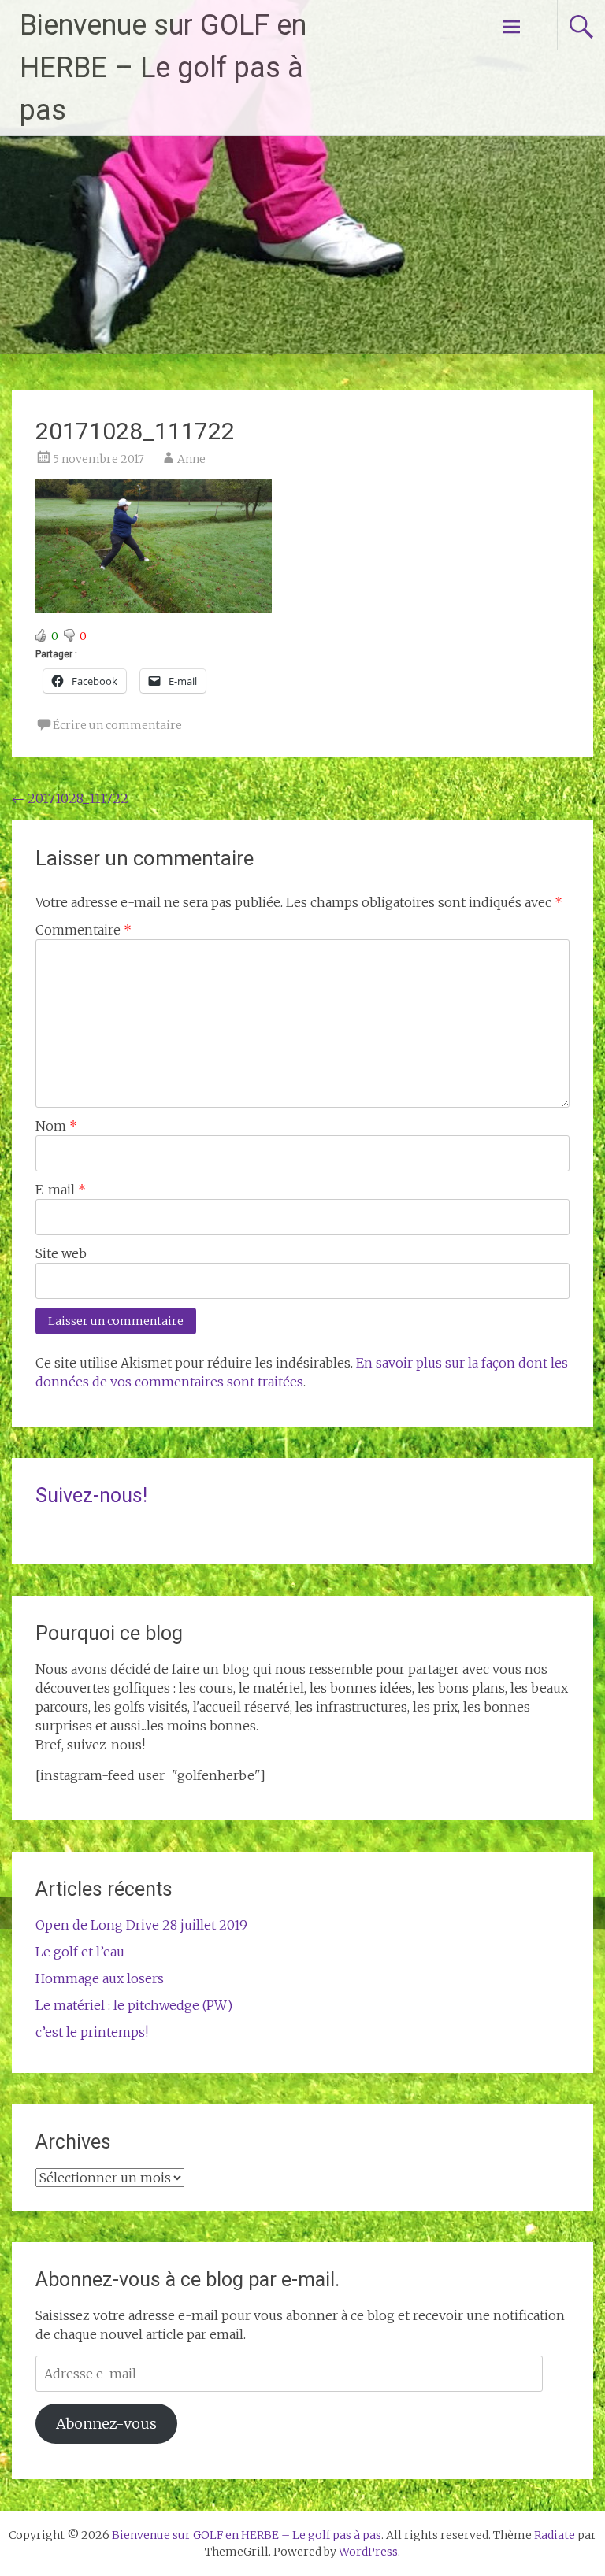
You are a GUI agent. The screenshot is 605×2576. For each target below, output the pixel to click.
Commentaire (84, 930)
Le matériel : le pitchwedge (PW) (134, 2005)
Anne (191, 459)
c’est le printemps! (92, 2032)
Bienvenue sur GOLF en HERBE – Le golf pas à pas (163, 68)
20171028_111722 (70, 798)
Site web (61, 1253)
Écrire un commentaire (117, 725)
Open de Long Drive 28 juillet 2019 (141, 1925)
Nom (56, 1126)
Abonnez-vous (106, 2424)
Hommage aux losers (100, 1978)
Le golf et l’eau (80, 1952)
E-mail (61, 1190)
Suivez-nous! (91, 1495)
